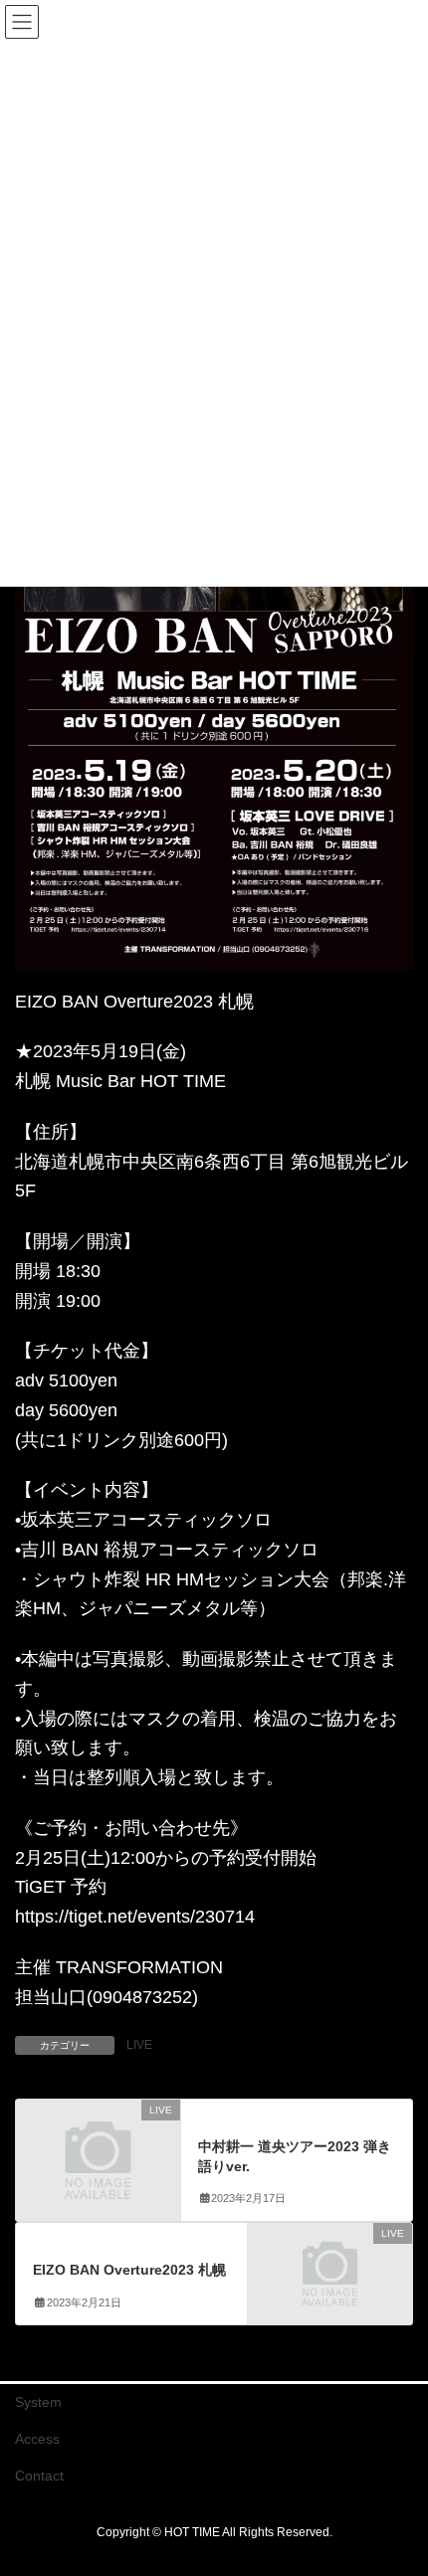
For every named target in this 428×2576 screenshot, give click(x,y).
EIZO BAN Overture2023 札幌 (129, 2270)
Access (37, 2439)
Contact (39, 2476)
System (38, 2402)
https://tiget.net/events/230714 (135, 1917)
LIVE (139, 2045)
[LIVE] (98, 2149)
